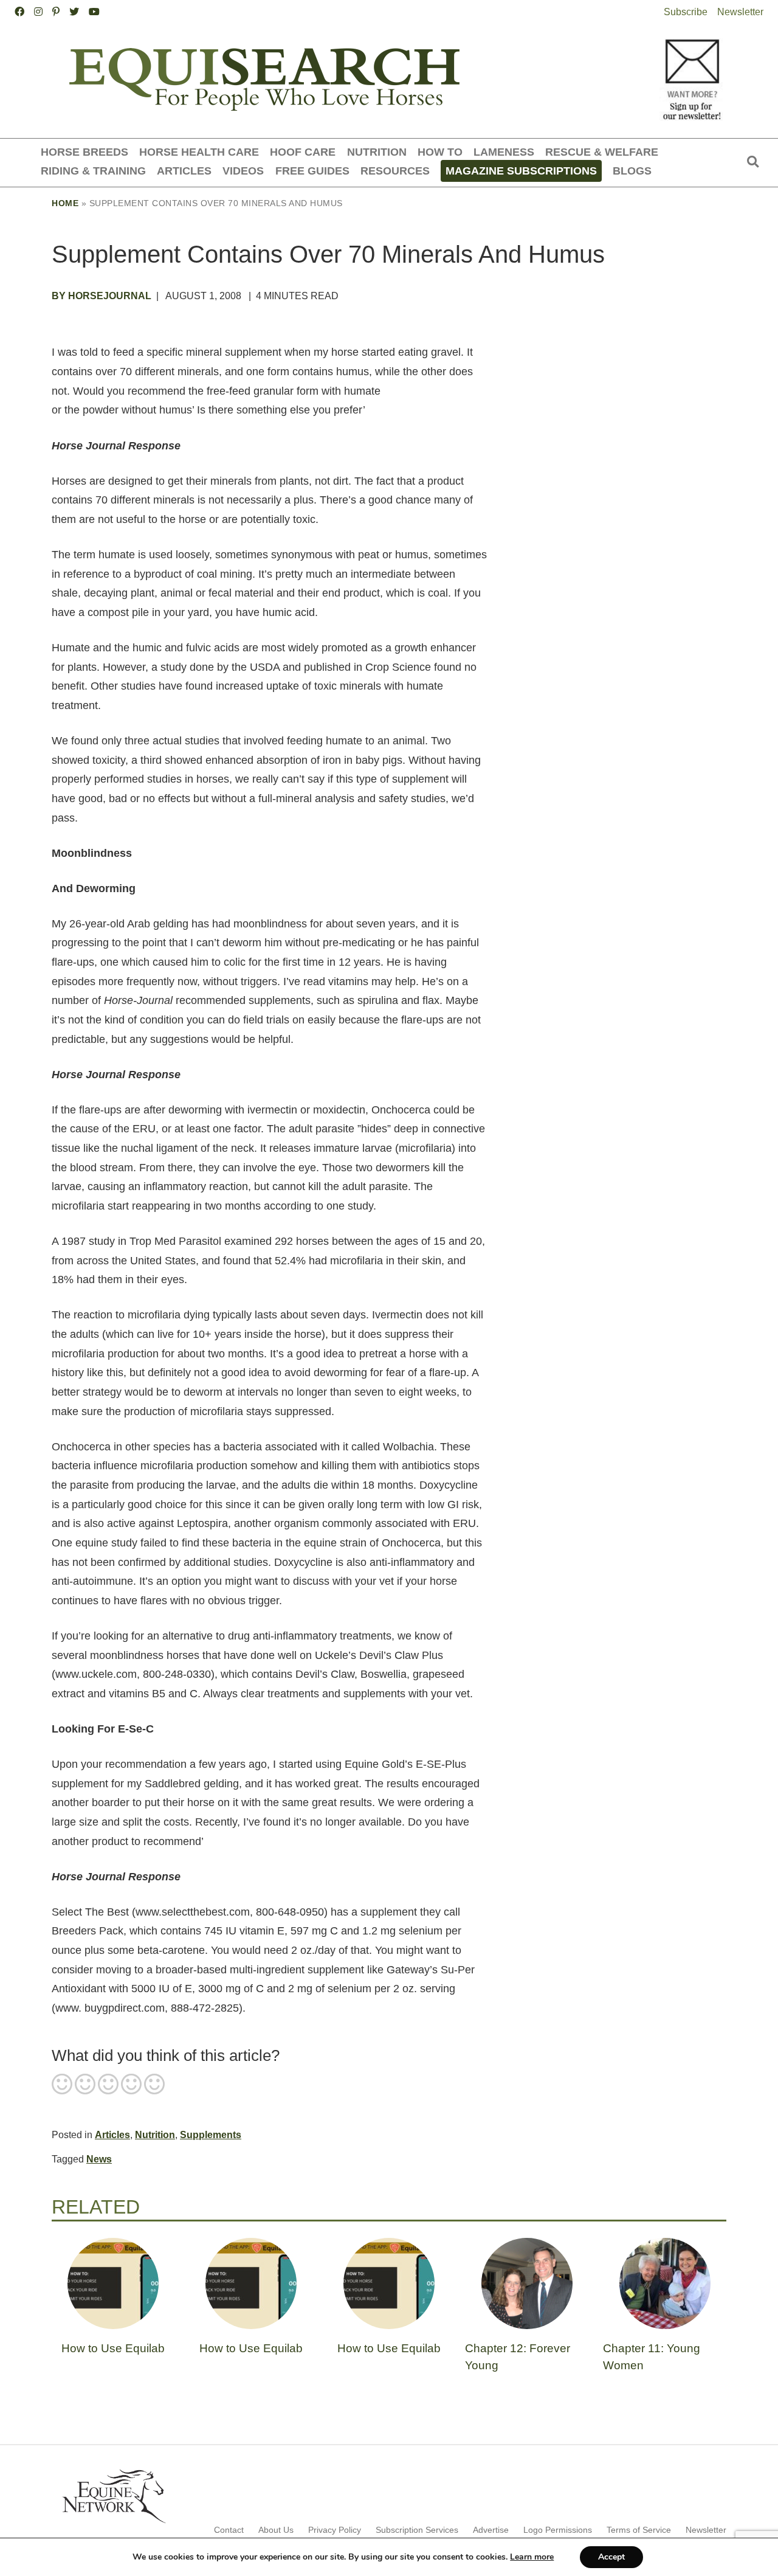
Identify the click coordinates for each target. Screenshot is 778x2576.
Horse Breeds (84, 152)
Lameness (504, 152)
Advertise (491, 2530)
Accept (611, 2557)
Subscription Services (417, 2530)
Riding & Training (93, 171)
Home (65, 203)
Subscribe (686, 12)
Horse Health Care (199, 152)
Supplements (211, 2135)
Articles (184, 171)
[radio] (62, 2085)
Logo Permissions (558, 2530)
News (99, 2159)
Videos (243, 171)
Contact (229, 2530)
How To (440, 152)
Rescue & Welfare (602, 152)
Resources (395, 171)
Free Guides (312, 171)
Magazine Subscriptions (521, 171)
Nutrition (377, 152)
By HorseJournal (102, 296)
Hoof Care (303, 152)
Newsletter (740, 12)
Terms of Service (639, 2530)
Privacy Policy (335, 2530)
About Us (276, 2530)
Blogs (632, 171)
